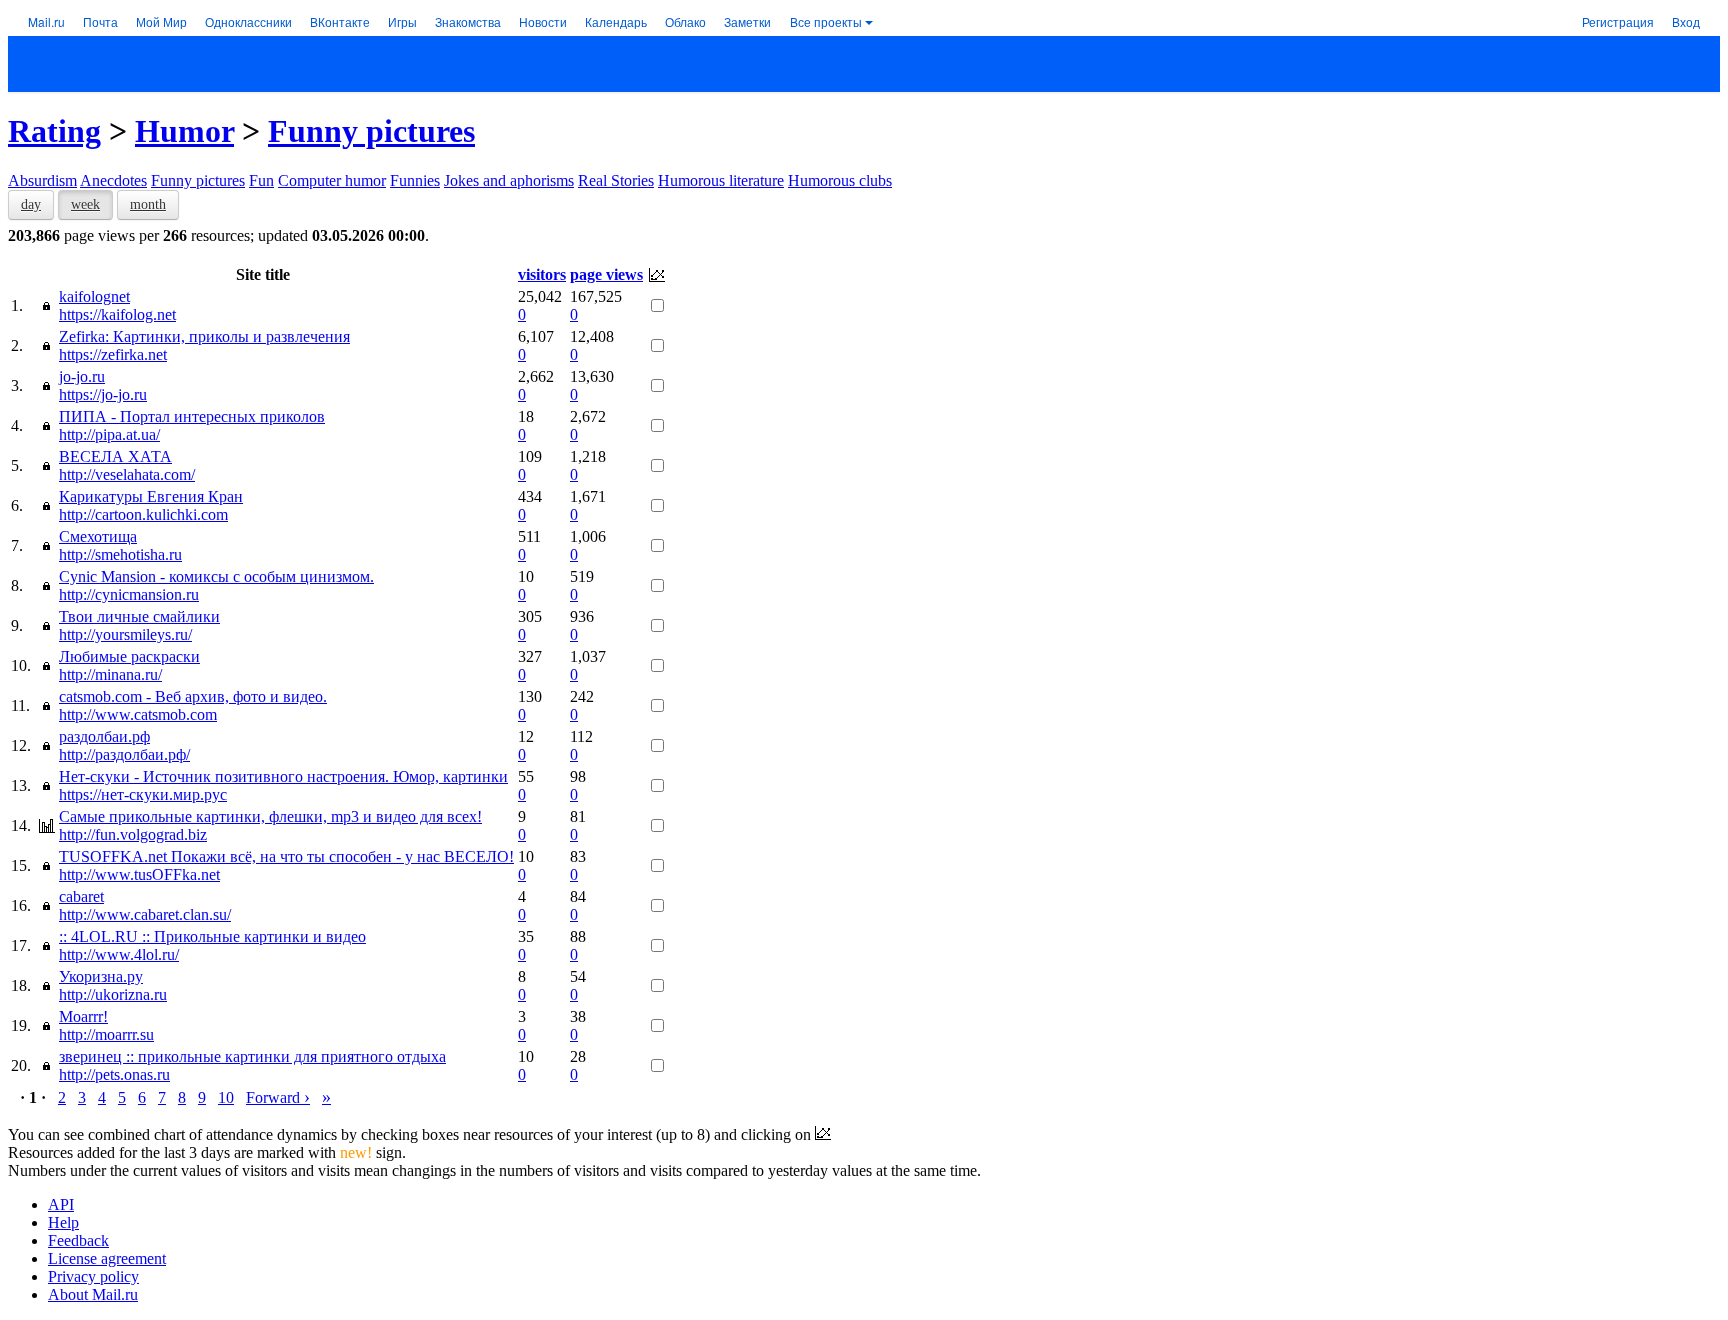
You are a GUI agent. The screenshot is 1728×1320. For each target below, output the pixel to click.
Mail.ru (46, 21)
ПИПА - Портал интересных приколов (192, 416)
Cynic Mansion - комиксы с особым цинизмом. (216, 576)
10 (226, 1097)
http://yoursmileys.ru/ (125, 634)
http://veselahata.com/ (127, 474)
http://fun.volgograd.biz (133, 834)
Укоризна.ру (101, 976)
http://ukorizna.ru (113, 994)
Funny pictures (371, 131)
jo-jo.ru (82, 376)
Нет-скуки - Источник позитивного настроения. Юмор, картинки (283, 776)
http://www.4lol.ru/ (119, 954)
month (148, 204)
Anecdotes (113, 180)
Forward (278, 1097)
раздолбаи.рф (104, 736)
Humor (184, 131)
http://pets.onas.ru (114, 1074)
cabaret (81, 896)
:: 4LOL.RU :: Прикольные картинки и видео (212, 936)
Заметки (747, 21)
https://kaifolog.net (117, 314)
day (31, 204)
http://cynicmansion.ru (129, 594)
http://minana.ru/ (110, 674)
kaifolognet (94, 296)
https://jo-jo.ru (103, 394)
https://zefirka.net (113, 354)
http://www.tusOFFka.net (139, 874)
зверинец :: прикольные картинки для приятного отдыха (252, 1056)
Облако (685, 21)
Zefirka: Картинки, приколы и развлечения (204, 336)
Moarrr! (83, 1016)
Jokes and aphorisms (509, 180)
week (85, 204)
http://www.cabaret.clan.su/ (145, 914)
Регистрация (1618, 21)
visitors (542, 274)
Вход (1686, 21)
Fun (261, 180)
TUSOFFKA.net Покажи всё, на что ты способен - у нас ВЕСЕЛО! (286, 856)
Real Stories (616, 180)
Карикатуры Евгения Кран (151, 496)
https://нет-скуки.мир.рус (143, 794)
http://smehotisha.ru (120, 554)
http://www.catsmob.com (138, 714)
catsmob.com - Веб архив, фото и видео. (193, 696)
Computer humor (332, 180)
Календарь (616, 21)
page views (606, 274)
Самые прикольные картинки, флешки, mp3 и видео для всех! (270, 816)
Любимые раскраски (129, 656)
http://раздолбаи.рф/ (124, 754)
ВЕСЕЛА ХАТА (115, 456)
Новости (543, 21)
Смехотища (98, 536)
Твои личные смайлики (139, 616)
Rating (54, 131)
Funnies (415, 180)
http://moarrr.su (106, 1034)
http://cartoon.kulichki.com (143, 514)
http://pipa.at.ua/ (109, 434)
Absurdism (42, 180)
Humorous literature (721, 180)
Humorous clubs (840, 180)
